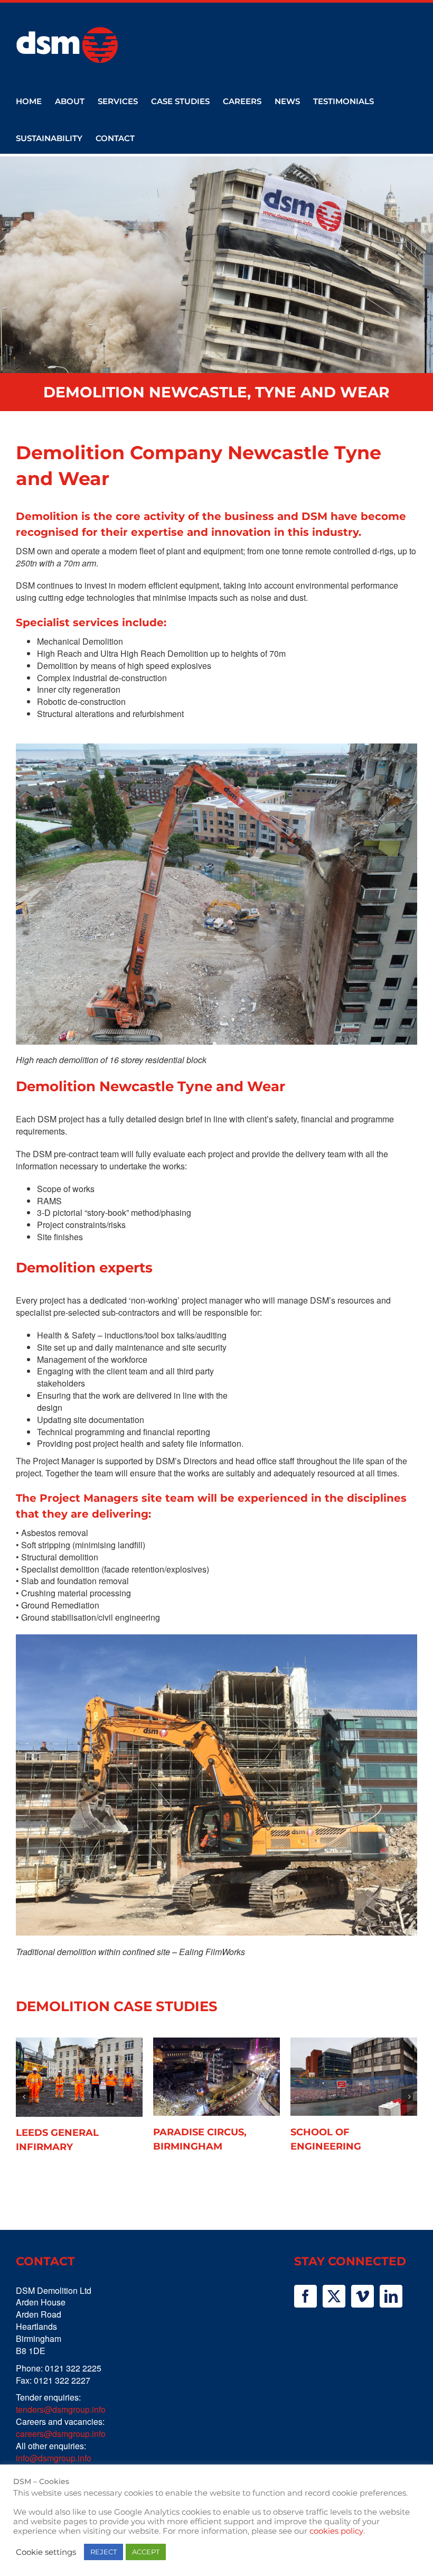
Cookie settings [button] (46, 2552)
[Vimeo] (363, 2296)
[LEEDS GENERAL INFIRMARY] (79, 2077)
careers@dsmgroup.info (61, 2434)
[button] (24, 2097)
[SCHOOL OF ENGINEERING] (354, 2077)
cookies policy (336, 2531)
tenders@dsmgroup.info (61, 2409)
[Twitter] (334, 2296)
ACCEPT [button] (146, 2552)
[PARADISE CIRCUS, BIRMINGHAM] (216, 2077)
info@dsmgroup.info (54, 2458)
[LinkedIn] (391, 2296)
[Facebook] (305, 2296)
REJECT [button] (103, 2552)
